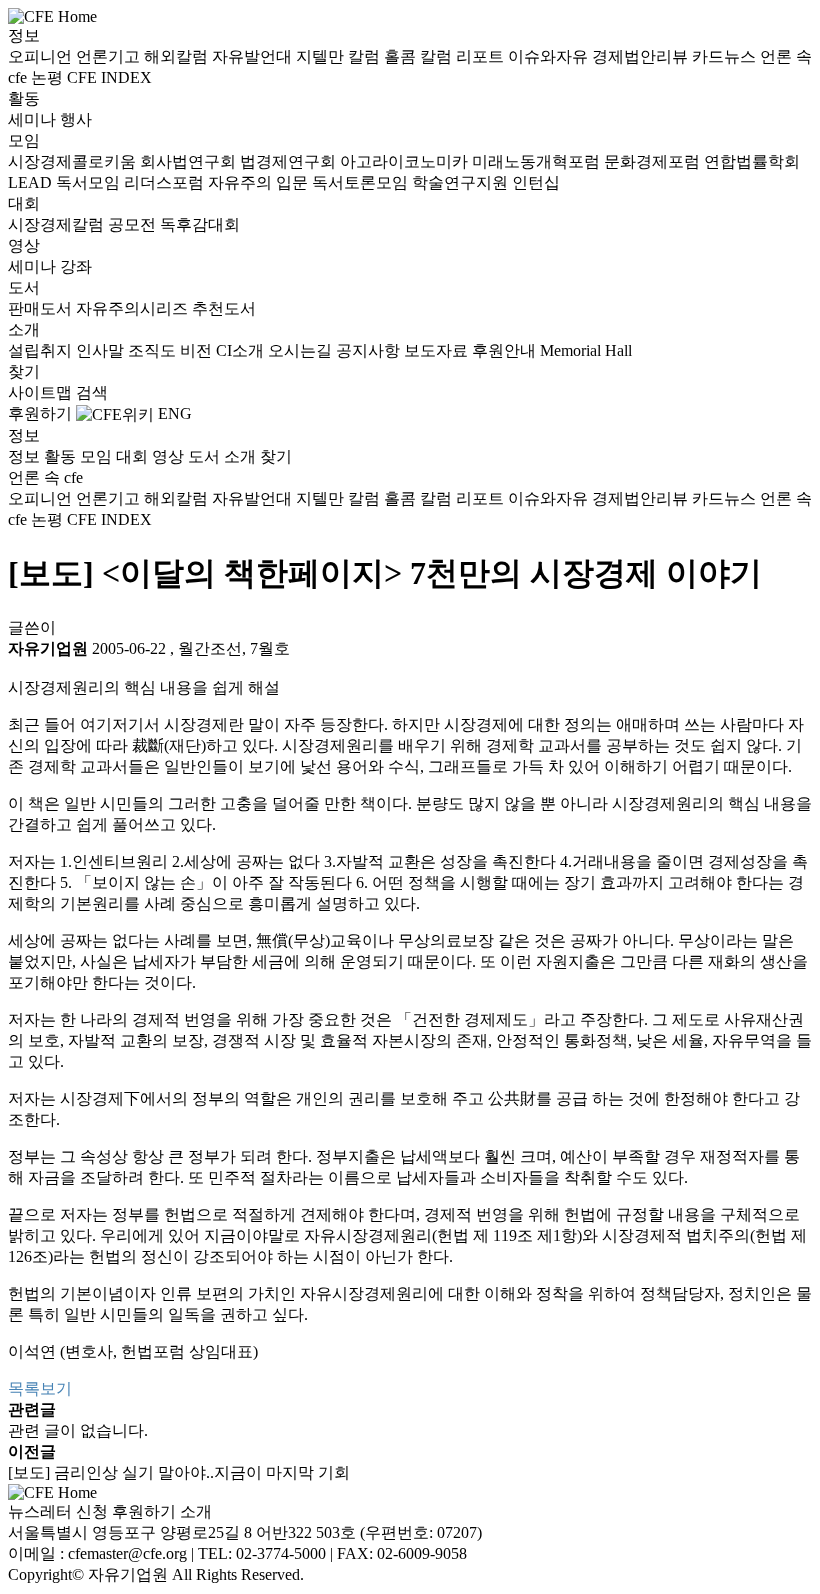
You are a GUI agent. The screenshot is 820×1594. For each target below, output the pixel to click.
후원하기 (40, 413)
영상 (24, 245)
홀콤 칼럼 (420, 56)
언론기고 (110, 56)
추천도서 (224, 308)
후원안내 (506, 350)
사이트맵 (42, 392)
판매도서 (42, 308)
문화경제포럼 (654, 161)
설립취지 (42, 350)
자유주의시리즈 (134, 308)
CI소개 (242, 350)
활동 (24, 98)
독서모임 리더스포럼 (132, 182)
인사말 (102, 350)
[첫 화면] (52, 15)
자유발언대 (254, 56)
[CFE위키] (115, 413)
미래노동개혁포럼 (538, 161)
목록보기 (40, 1388)
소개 (24, 329)
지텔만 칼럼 (340, 56)
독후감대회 (200, 224)
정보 (24, 35)
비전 (198, 350)
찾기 (24, 371)
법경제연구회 (290, 161)
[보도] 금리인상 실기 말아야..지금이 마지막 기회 (179, 1472)
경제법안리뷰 (642, 56)
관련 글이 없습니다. (78, 1430)
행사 (76, 119)
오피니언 (42, 56)
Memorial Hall (586, 350)
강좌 (76, 266)
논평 (49, 77)
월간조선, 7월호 (234, 648)
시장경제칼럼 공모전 (84, 224)
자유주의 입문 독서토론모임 (310, 182)
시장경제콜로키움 (74, 161)
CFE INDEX (109, 77)
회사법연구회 (190, 161)
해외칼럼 (178, 56)
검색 (92, 392)
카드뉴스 (726, 56)
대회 (24, 203)
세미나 (34, 119)
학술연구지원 (462, 182)
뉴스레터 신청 (58, 1511)
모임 (24, 140)
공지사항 (370, 350)
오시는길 (302, 350)
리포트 (482, 56)
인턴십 (536, 182)
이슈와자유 (550, 56)
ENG (175, 413)
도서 (24, 287)
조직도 (154, 350)
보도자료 (438, 350)
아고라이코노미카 (406, 161)
